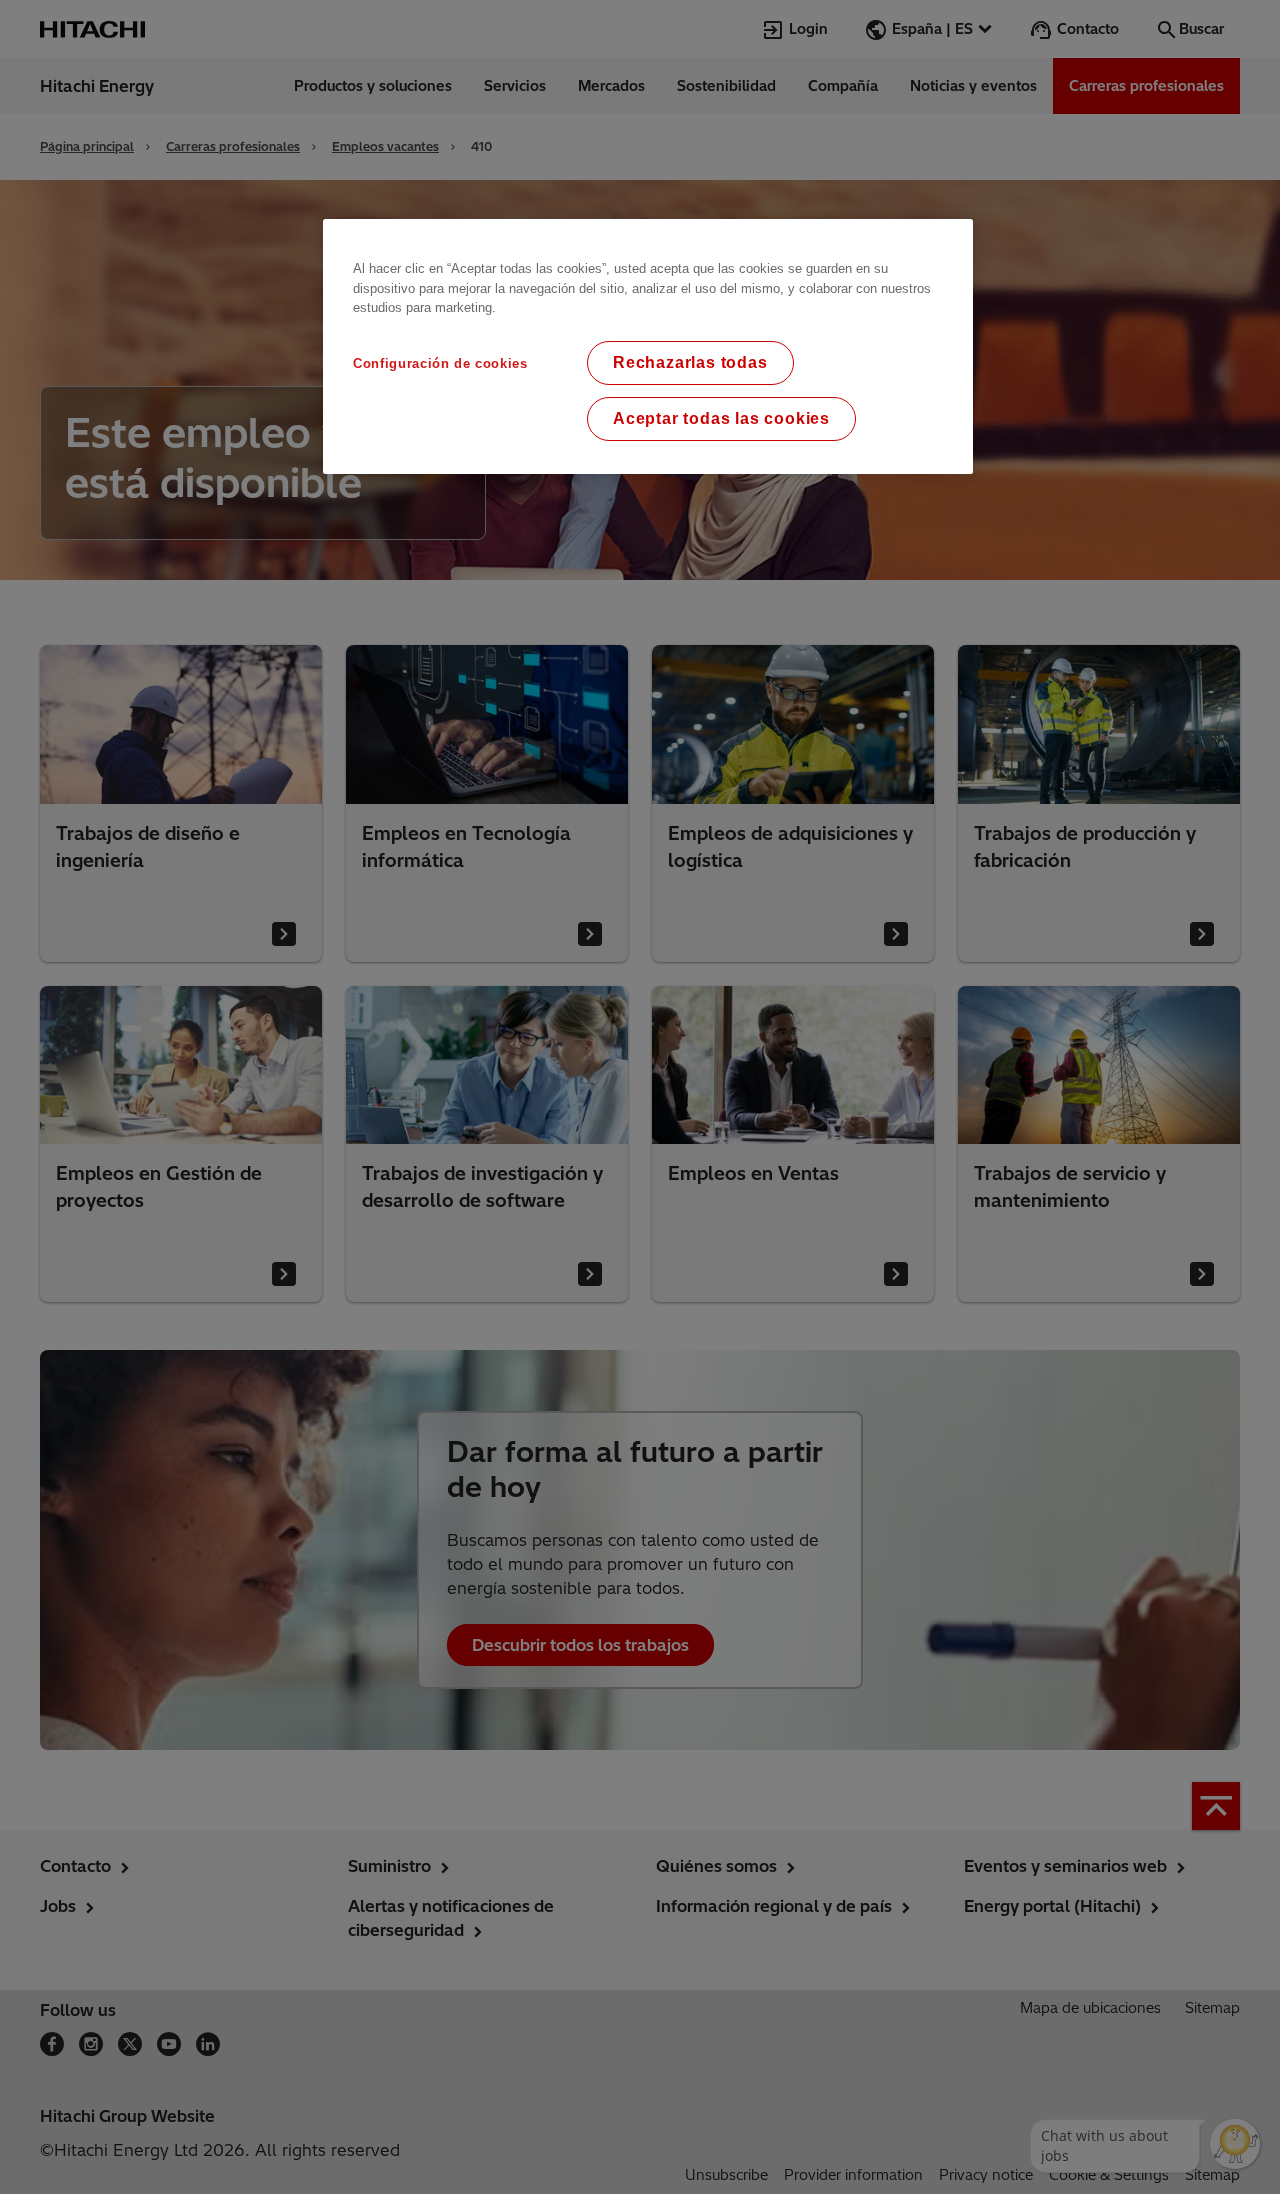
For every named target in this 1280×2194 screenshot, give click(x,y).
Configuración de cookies (440, 363)
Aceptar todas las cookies (721, 418)
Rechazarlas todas (690, 362)
